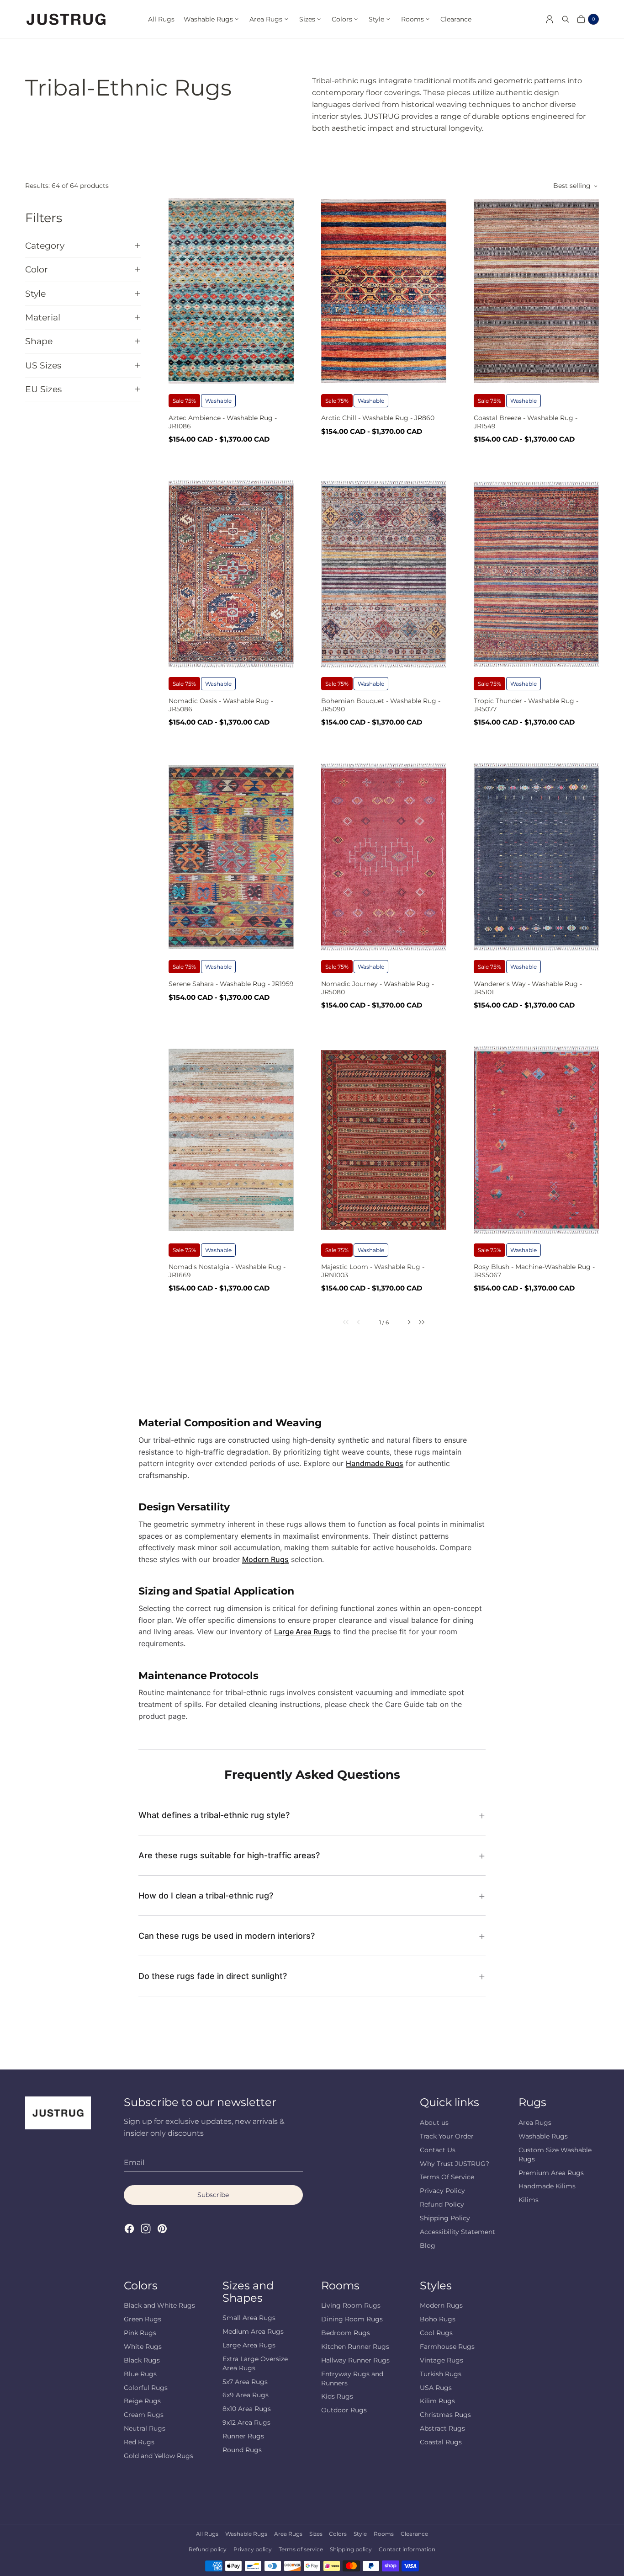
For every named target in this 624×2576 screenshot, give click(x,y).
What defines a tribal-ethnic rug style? (214, 1815)
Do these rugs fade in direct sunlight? (213, 1976)
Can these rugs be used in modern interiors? (227, 1936)
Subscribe (213, 2195)
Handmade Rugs (375, 1463)
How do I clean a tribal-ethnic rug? (206, 1896)
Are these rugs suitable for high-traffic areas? (229, 1855)
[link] (340, 1322)
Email (134, 2163)
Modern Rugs (265, 1559)
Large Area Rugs (303, 1632)
